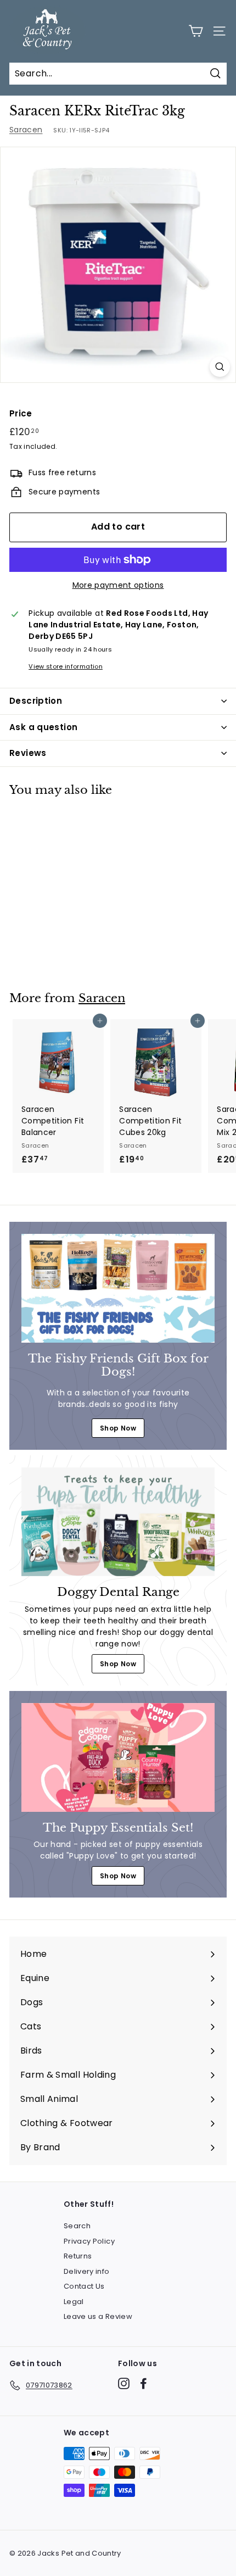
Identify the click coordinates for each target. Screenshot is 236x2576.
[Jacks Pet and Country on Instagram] (124, 2383)
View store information (66, 666)
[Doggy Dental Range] (118, 1522)
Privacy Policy (89, 2241)
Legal (74, 2302)
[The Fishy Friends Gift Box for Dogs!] (118, 1288)
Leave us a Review (98, 2316)
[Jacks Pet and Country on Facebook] (144, 2383)
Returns (78, 2256)
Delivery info (87, 2271)
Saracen (26, 130)
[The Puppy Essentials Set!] (118, 1757)
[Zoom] (220, 367)
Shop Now (118, 1428)
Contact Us (84, 2286)
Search (77, 2226)
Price (21, 413)
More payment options (118, 585)
